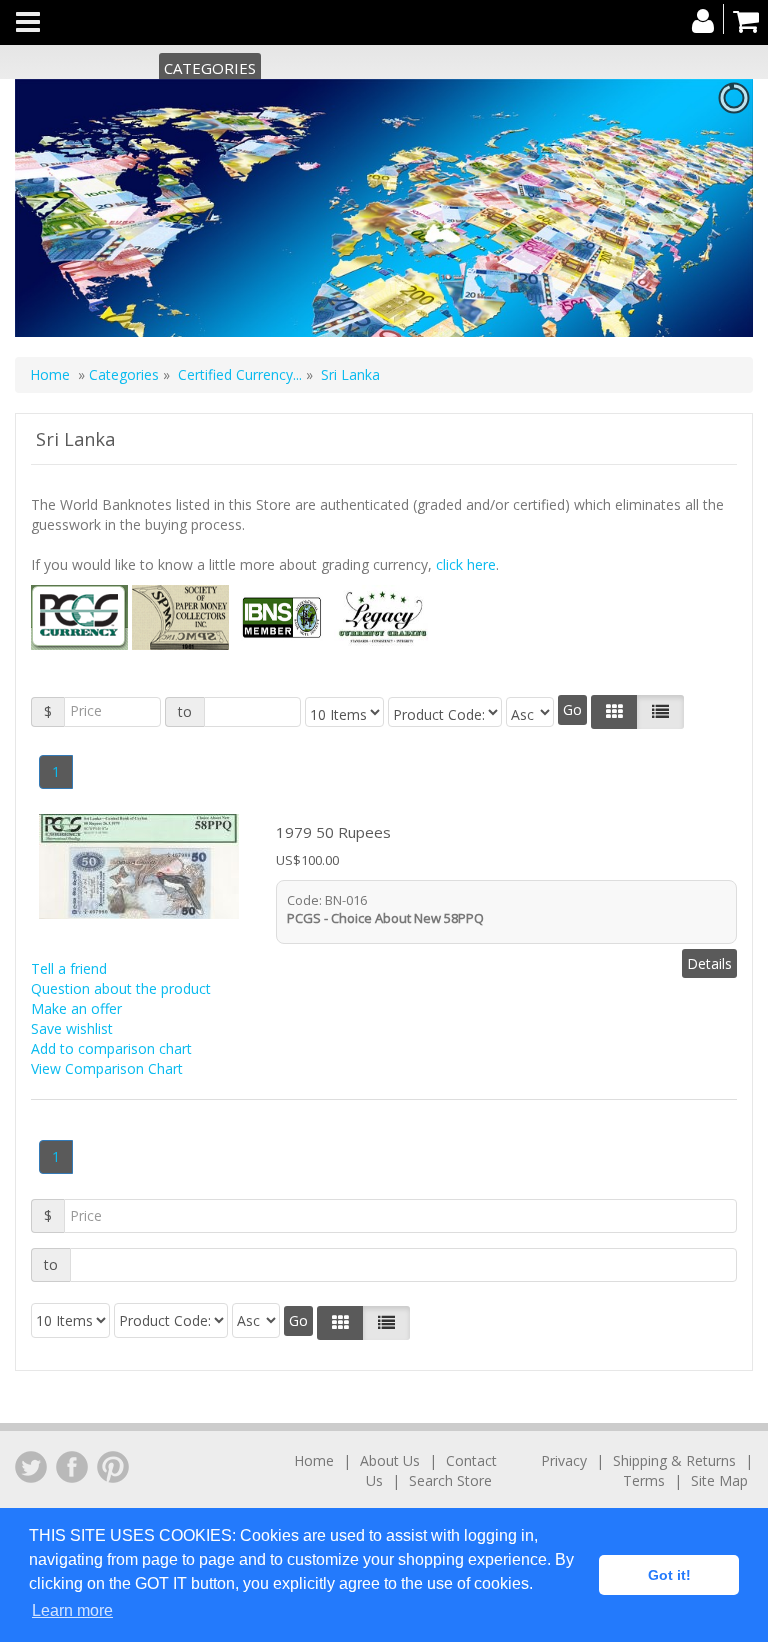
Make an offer (76, 1008)
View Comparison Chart (107, 1068)
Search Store (450, 1480)
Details (709, 963)
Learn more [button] (72, 1610)
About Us (390, 1460)
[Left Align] (614, 712)
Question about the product (121, 988)
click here (466, 564)
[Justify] (660, 712)
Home (50, 374)
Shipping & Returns (674, 1460)
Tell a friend (69, 968)
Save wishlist (72, 1028)
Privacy (564, 1460)
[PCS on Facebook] (72, 1467)
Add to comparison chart (111, 1048)
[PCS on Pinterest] (113, 1467)
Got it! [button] (669, 1575)
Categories (210, 68)
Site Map (719, 1480)
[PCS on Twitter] (31, 1467)
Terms (644, 1480)
